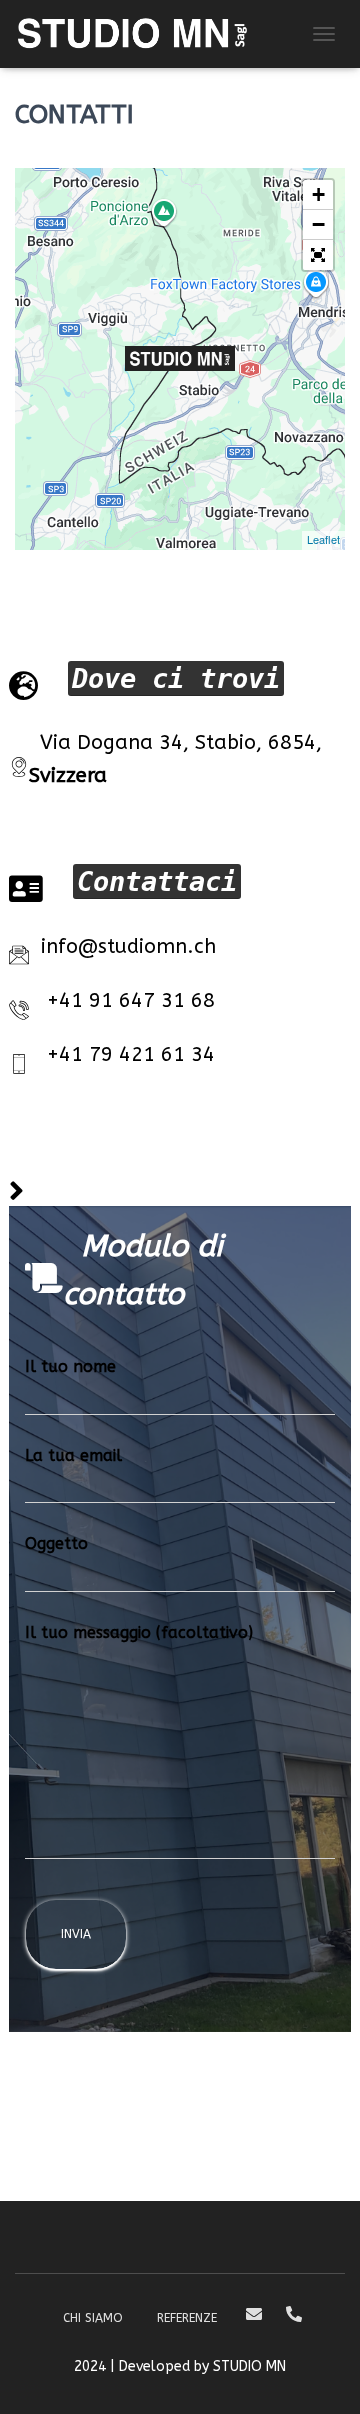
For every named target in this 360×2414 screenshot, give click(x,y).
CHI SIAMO (93, 2318)
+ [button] (318, 194)
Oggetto (56, 1543)
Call (294, 2315)
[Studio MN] (140, 33)
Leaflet (323, 539)
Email (254, 2315)
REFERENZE (187, 2318)
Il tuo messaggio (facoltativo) (139, 1632)
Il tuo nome (70, 1366)
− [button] (318, 224)
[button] (318, 255)
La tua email (73, 1455)
